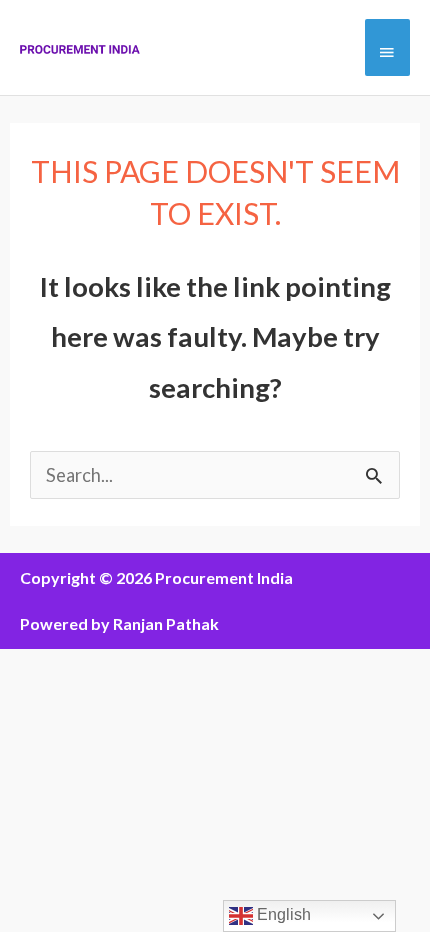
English (282, 914)
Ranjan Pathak (166, 623)
